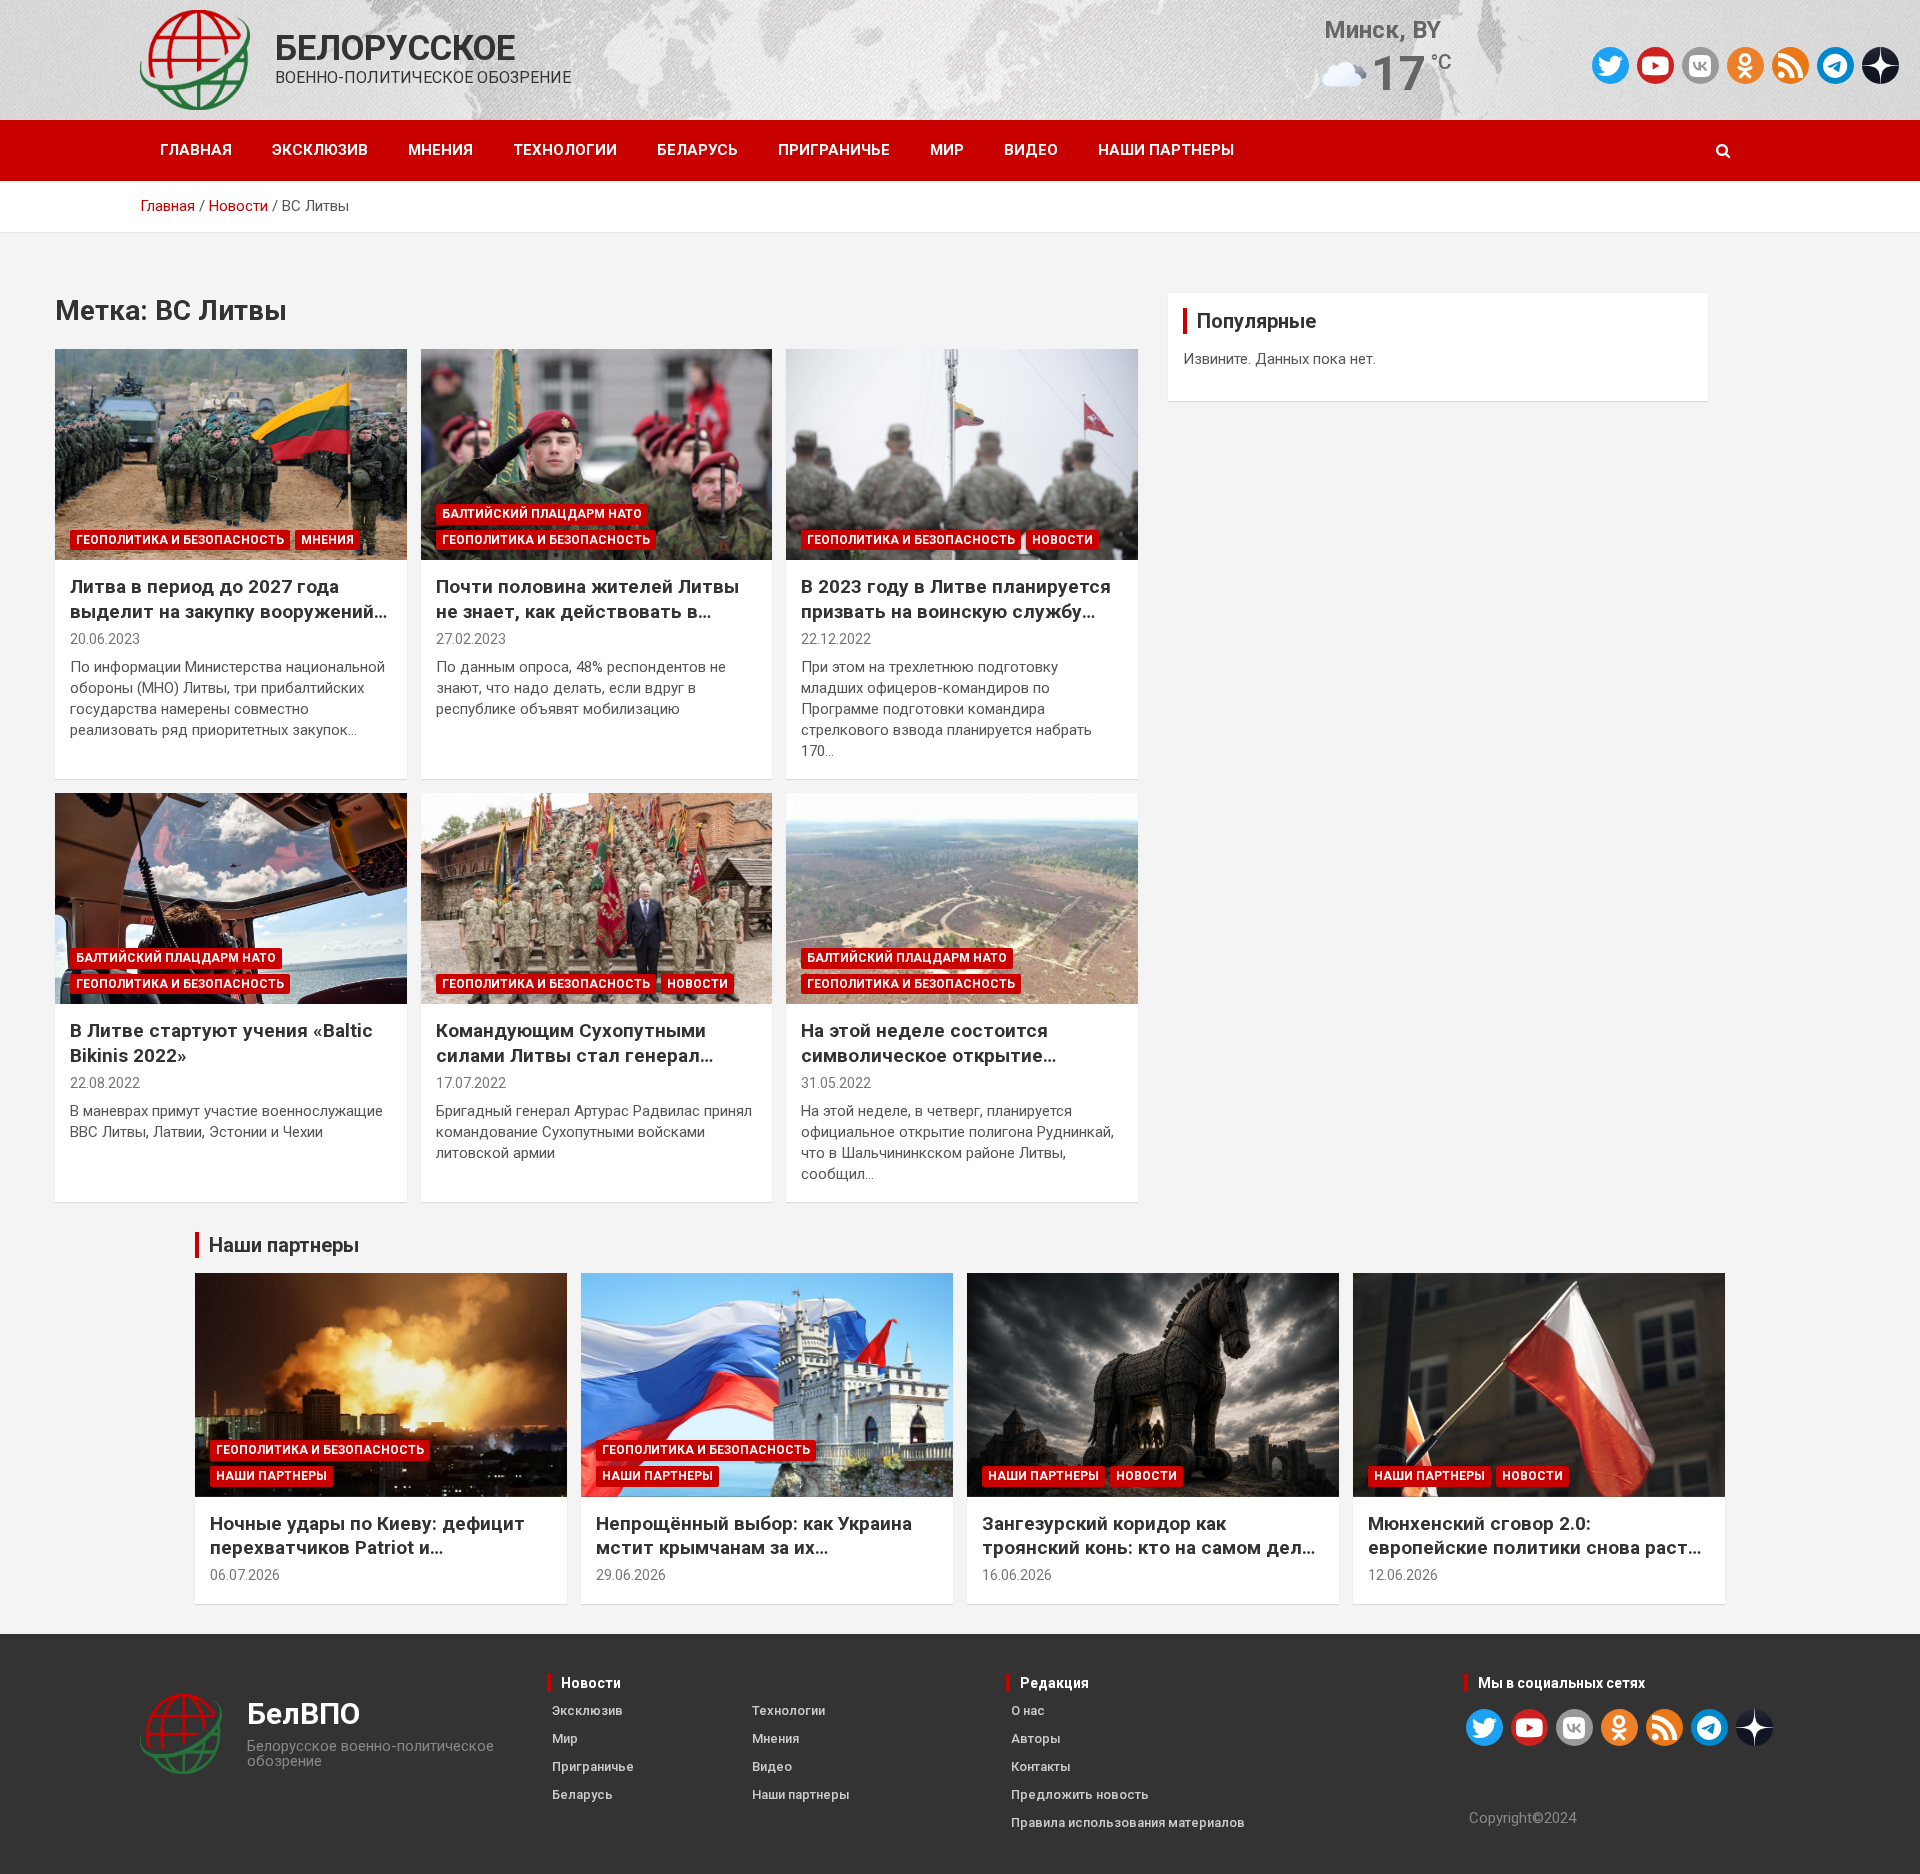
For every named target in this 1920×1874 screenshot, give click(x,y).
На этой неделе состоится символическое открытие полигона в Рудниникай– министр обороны (957, 1067)
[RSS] (1790, 64)
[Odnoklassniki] (1745, 65)
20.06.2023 (105, 639)
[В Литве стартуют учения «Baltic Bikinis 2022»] (231, 899)
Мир (947, 150)
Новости (1062, 540)
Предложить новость (1080, 1794)
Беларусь (697, 150)
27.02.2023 (471, 639)
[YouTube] (1655, 65)
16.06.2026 (1017, 1575)
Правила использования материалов (1128, 1822)
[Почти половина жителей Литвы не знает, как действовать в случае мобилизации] (597, 455)
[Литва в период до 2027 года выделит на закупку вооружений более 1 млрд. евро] (231, 455)
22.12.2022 (836, 639)
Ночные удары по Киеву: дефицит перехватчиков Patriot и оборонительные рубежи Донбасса (374, 1548)
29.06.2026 (631, 1575)
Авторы (1036, 1738)
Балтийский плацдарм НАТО (542, 514)
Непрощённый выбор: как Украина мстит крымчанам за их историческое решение (754, 1548)
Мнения (440, 150)
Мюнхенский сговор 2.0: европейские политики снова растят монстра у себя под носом (1539, 1548)
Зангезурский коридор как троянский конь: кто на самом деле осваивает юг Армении (1147, 1548)
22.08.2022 (105, 1083)
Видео (1031, 150)
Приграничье (834, 150)
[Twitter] (1610, 65)
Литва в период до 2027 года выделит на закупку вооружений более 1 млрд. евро (222, 611)
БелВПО (303, 1713)
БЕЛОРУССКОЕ (395, 48)
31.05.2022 (836, 1083)
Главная (196, 150)
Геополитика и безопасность (180, 540)
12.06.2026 (1403, 1575)
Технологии (565, 150)
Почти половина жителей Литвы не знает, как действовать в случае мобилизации (587, 611)
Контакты (1041, 1766)
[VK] (1700, 65)
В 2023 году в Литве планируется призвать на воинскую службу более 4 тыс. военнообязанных (956, 611)
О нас (1028, 1710)
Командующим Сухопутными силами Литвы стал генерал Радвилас (571, 1055)
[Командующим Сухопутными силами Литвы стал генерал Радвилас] (597, 899)
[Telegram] (1835, 65)
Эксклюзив (320, 150)
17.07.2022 (471, 1083)
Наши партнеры (1166, 150)
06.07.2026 (245, 1575)
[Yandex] (1880, 64)
